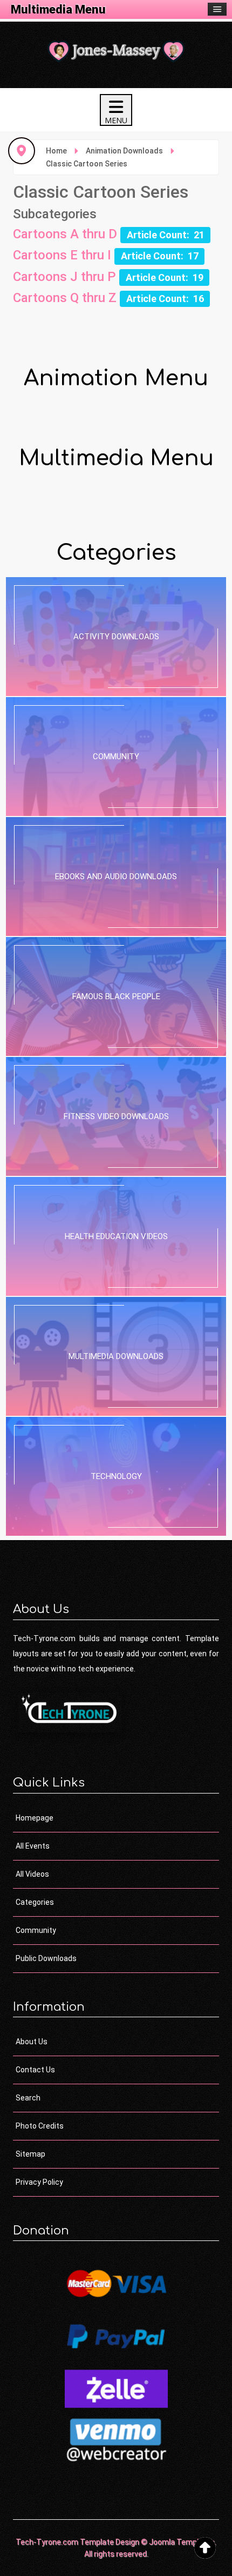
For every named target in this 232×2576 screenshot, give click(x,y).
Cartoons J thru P (64, 277)
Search (28, 2098)
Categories (35, 1902)
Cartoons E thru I (62, 255)
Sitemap (30, 2154)
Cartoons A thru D (65, 234)
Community (36, 1930)
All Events (33, 1846)
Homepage (35, 1818)
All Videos (32, 1874)
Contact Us (35, 2070)
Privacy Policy (39, 2182)
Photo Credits (40, 2126)
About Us (32, 2042)
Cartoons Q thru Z (65, 298)
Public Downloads (46, 1958)
